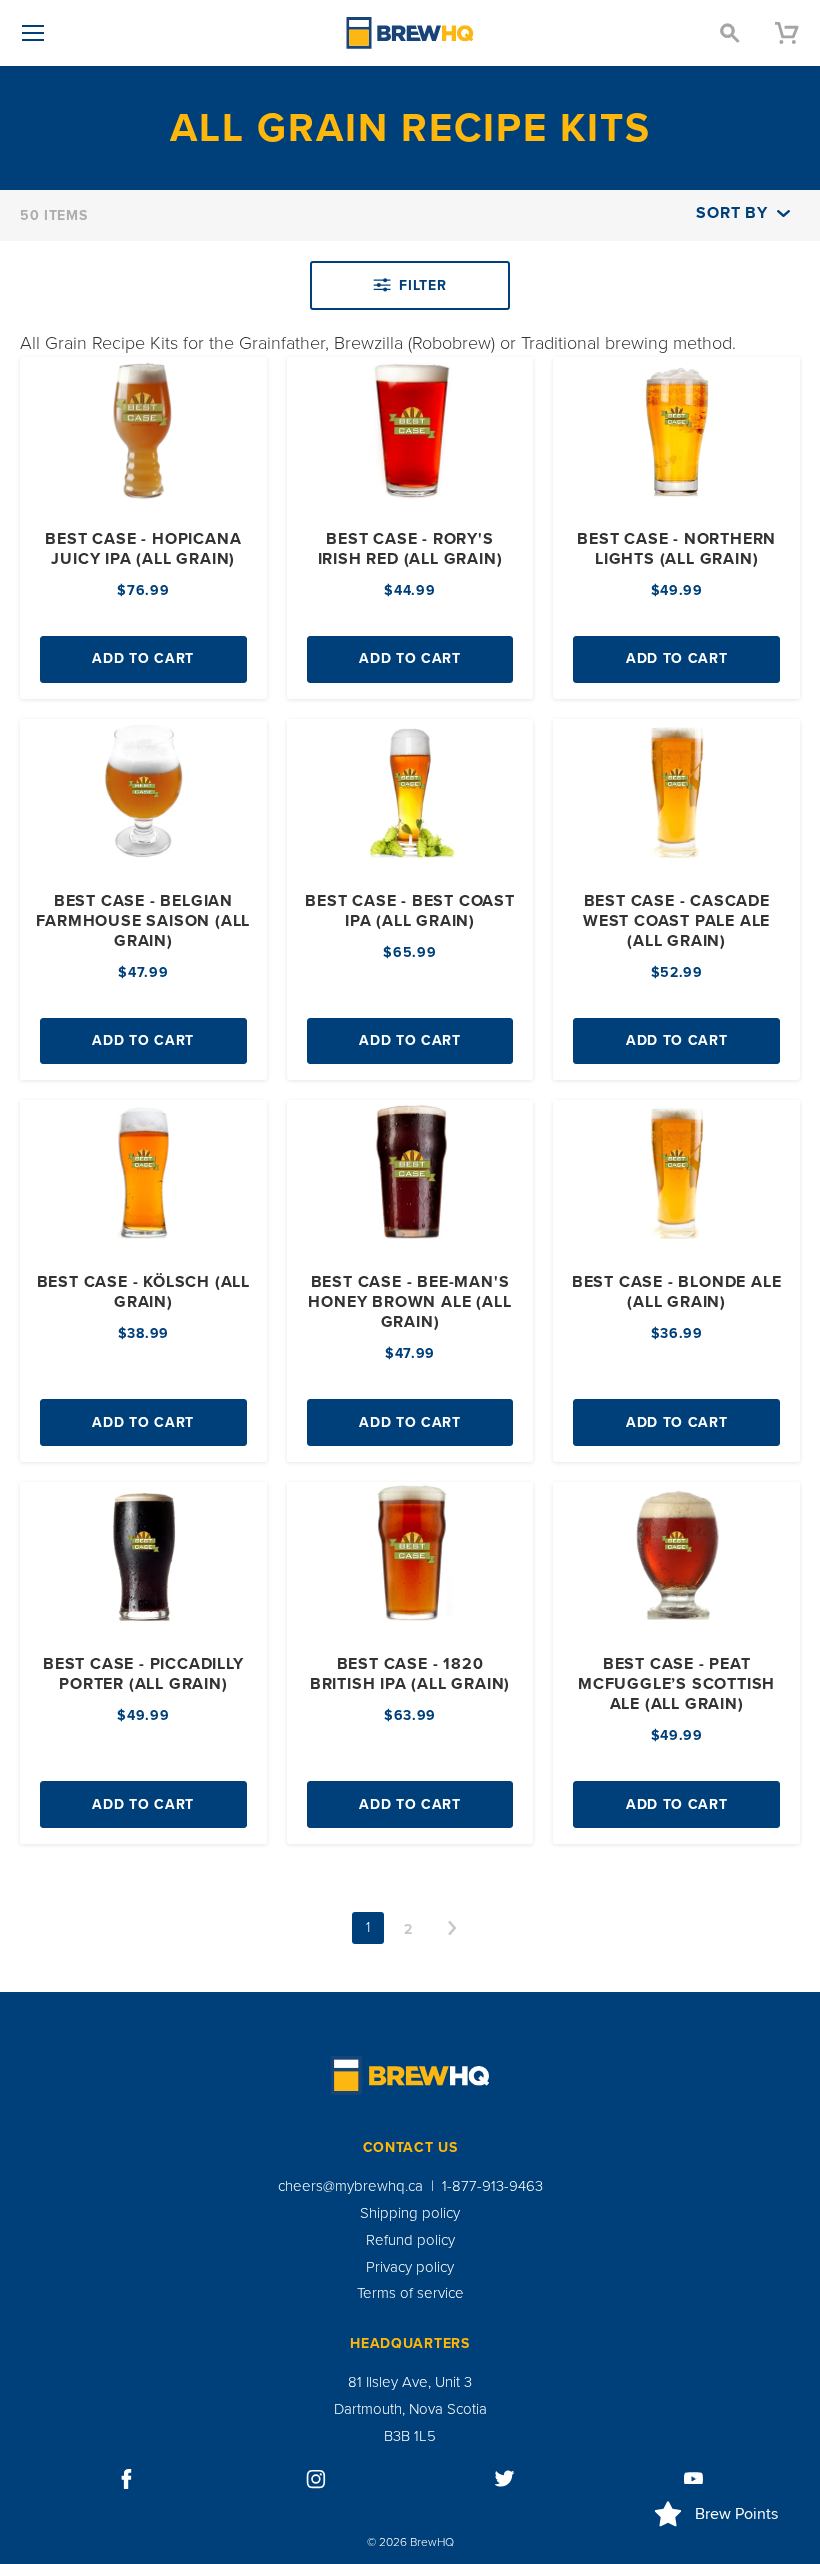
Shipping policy (410, 2213)
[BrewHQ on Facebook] (127, 2479)
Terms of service (410, 2293)
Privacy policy (410, 2267)
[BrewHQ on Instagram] (316, 2479)
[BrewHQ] (410, 33)
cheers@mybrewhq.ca (350, 2186)
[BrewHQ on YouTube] (694, 2479)
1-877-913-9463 (492, 2186)
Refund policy (410, 2240)
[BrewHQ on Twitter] (505, 2479)
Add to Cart (143, 658)
